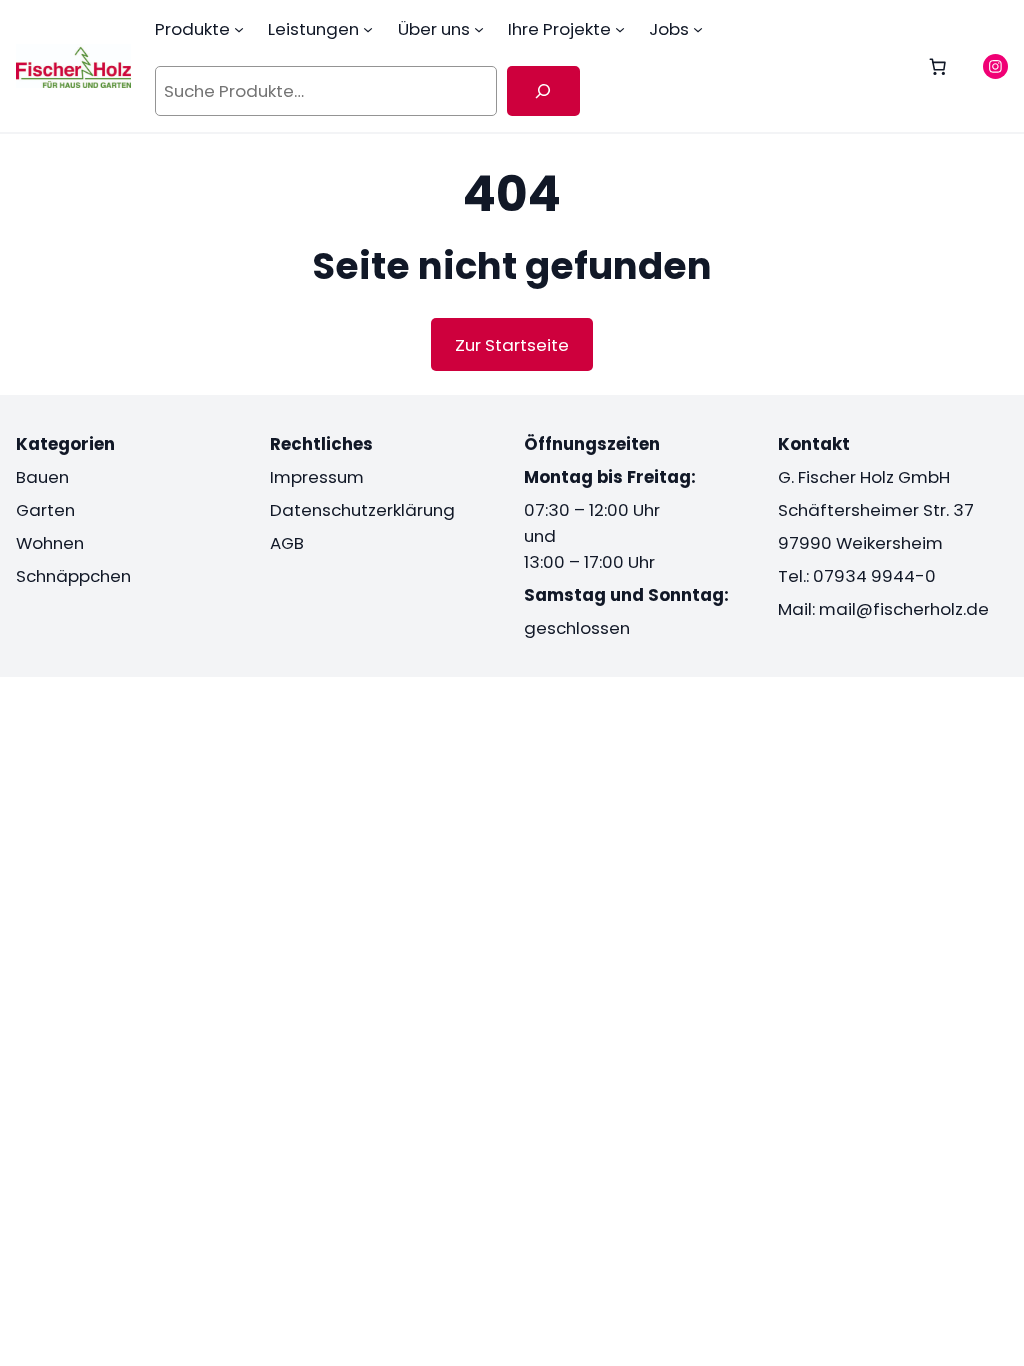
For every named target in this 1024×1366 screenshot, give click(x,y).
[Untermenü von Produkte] (239, 29)
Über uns (434, 29)
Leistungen (313, 29)
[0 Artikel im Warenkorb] (938, 66)
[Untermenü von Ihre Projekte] (620, 29)
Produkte (192, 29)
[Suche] (543, 91)
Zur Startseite (512, 345)
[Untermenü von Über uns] (479, 29)
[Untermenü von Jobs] (698, 29)
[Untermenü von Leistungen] (368, 29)
